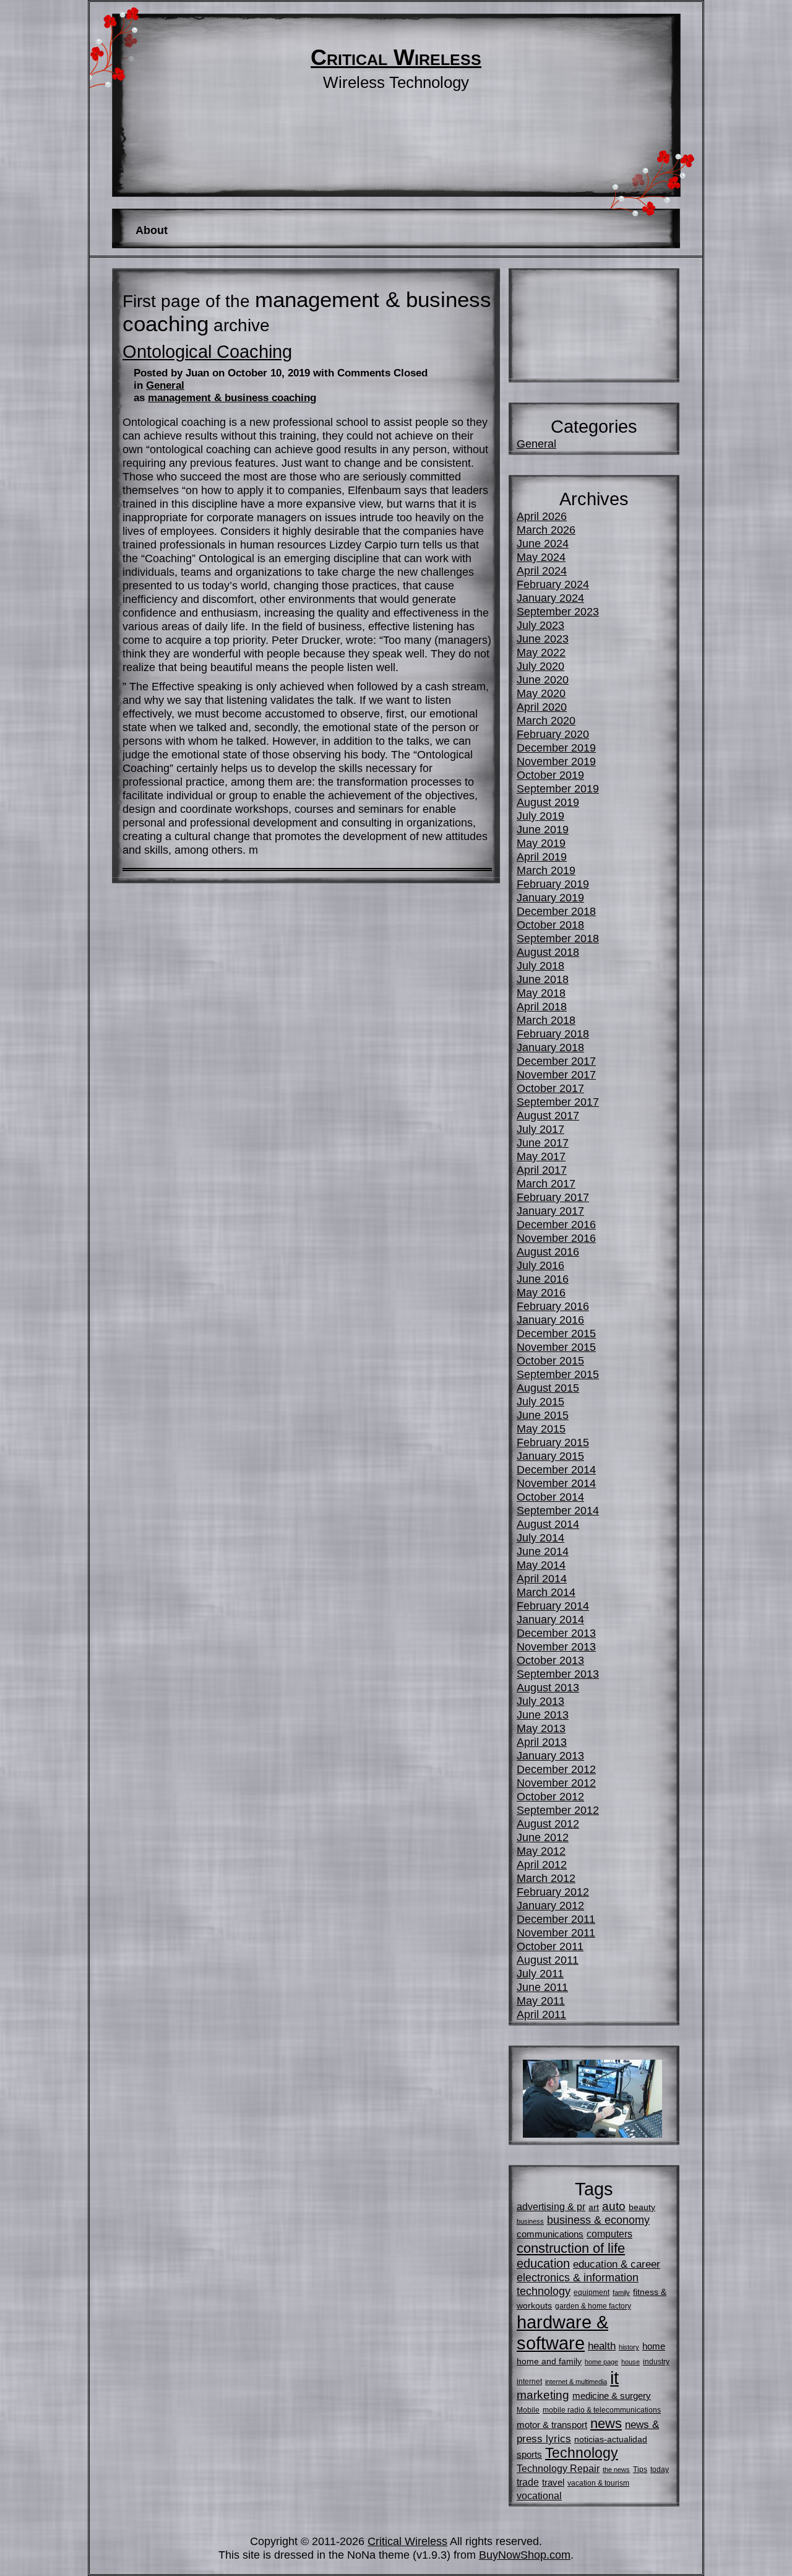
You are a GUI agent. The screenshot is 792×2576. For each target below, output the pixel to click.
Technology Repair (558, 2468)
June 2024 (543, 543)
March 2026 (546, 530)
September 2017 (558, 1102)
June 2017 (543, 1143)
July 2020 (540, 666)
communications (550, 2234)
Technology (582, 2453)
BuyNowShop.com (525, 2555)
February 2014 (553, 1606)
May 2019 (541, 843)
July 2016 (540, 1265)
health (602, 2346)
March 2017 (546, 1183)
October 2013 (550, 1660)
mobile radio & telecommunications (602, 2410)
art (594, 2207)
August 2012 (548, 1824)
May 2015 (541, 1429)
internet (529, 2382)
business (530, 2221)
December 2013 (556, 1633)
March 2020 (546, 720)
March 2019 (546, 870)
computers (609, 2234)
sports (529, 2454)
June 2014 (543, 1551)
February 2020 (553, 734)
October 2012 (550, 1796)
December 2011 (556, 1919)
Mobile (528, 2410)
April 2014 (542, 1578)
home (654, 2346)
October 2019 (550, 775)
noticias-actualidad (611, 2439)
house (631, 2362)
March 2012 (546, 1878)
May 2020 (541, 693)
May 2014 (541, 1565)
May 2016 (541, 1292)
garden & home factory (593, 2306)
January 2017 (550, 1211)
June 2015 (543, 1415)
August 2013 (548, 1687)
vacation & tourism (598, 2483)
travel (553, 2482)
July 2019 (540, 816)
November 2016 (556, 1238)
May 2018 (541, 993)
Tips (640, 2470)
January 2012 (550, 1905)
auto (614, 2206)
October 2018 (550, 925)
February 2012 (553, 1892)
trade (528, 2482)
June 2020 (543, 679)
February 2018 (553, 1034)
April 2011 (541, 2014)
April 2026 (542, 516)
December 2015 (556, 1333)
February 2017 (553, 1197)
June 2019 (543, 829)
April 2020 (542, 707)
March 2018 (546, 1020)
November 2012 (556, 1783)
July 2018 (540, 965)
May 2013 (541, 1728)
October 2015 (550, 1360)
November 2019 (556, 761)
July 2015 (540, 1401)
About (152, 230)
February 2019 (553, 884)
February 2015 (553, 1442)
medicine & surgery (612, 2396)
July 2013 (540, 1701)
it (614, 2378)
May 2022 (541, 652)
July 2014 (540, 1537)
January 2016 (550, 1320)
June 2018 (543, 979)
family (621, 2292)
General (165, 385)
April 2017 (542, 1170)
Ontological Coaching (207, 352)
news (606, 2423)
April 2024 (542, 570)
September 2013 (558, 1674)
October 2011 (550, 1946)
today (660, 2470)
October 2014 (550, 1497)
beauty (642, 2207)
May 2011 (541, 2001)
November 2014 (556, 1483)
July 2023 (540, 625)
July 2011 (540, 1973)
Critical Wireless (396, 58)
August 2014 (548, 1524)
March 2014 (546, 1592)
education (543, 2263)
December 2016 (556, 1224)
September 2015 (558, 1374)
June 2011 (542, 1987)
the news (616, 2470)
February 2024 (553, 584)
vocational (539, 2496)
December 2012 (556, 1769)
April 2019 (542, 856)
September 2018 (558, 938)
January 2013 (550, 1755)
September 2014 (558, 1510)
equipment (592, 2292)
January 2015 (550, 1456)
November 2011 (556, 1932)
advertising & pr (551, 2206)
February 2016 (553, 1306)
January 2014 (550, 1619)
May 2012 (541, 1851)
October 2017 (550, 1088)
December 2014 (556, 1469)
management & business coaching (232, 398)
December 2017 (556, 1061)
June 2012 (543, 1837)
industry (656, 2362)
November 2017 (556, 1074)
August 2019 (548, 802)
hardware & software (562, 2332)
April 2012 (542, 1864)
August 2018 (548, 952)
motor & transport (552, 2425)
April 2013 (542, 1742)
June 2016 (543, 1279)
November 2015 (556, 1347)
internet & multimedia (576, 2382)
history (629, 2347)
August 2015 (548, 1388)
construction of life (571, 2248)
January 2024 (550, 598)
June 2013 (543, 1715)
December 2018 (556, 911)
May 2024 (541, 557)
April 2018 (542, 1006)
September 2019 (558, 788)
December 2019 (556, 748)
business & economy (598, 2220)
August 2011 (548, 1960)
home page (601, 2362)
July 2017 (540, 1129)
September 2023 (558, 611)
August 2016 (548, 1251)
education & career (617, 2264)
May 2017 (541, 1156)
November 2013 (556, 1646)
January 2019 (550, 897)
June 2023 (543, 639)
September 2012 (558, 1810)
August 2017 (548, 1115)
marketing (543, 2395)
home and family (549, 2361)
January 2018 (550, 1047)
